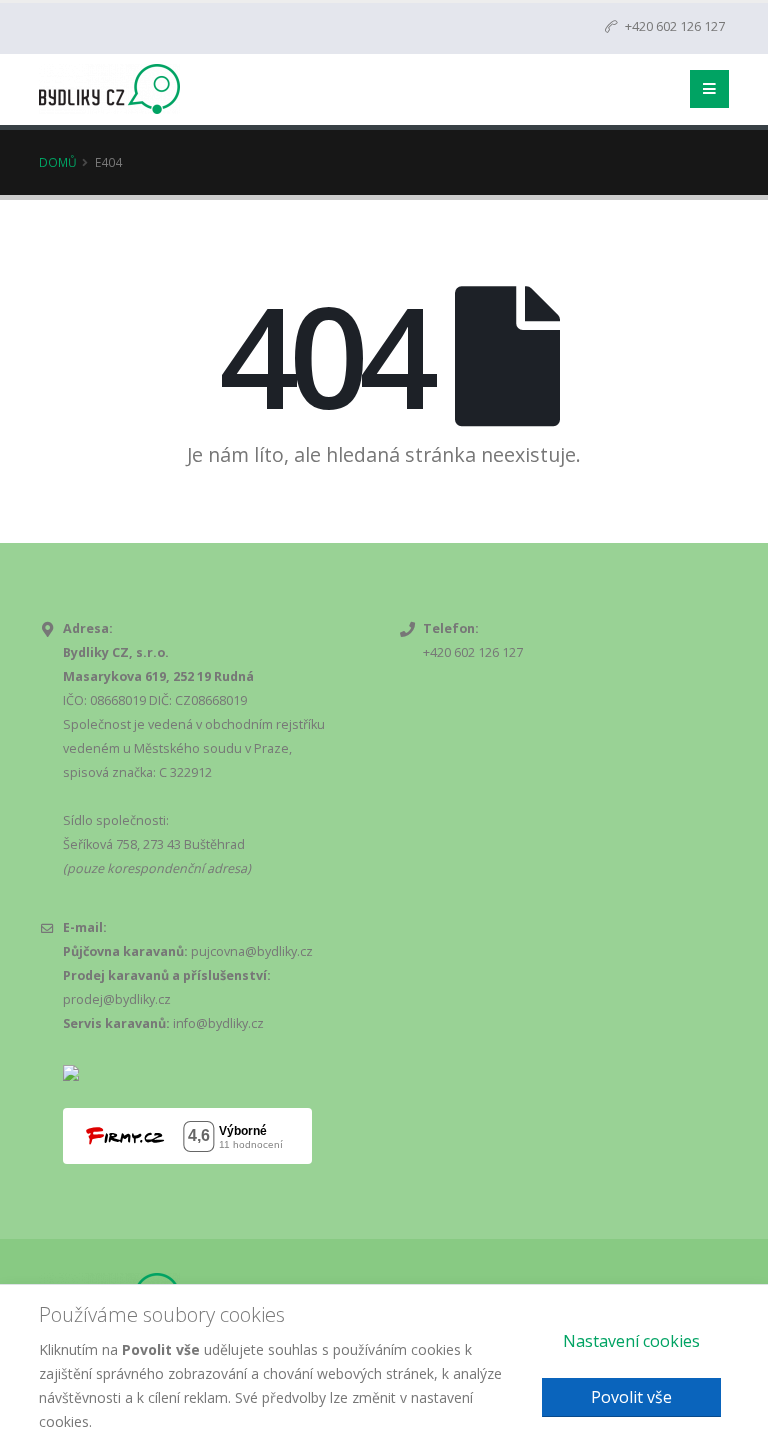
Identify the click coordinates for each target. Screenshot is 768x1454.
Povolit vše (631, 1397)
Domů (58, 162)
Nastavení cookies (631, 1341)
